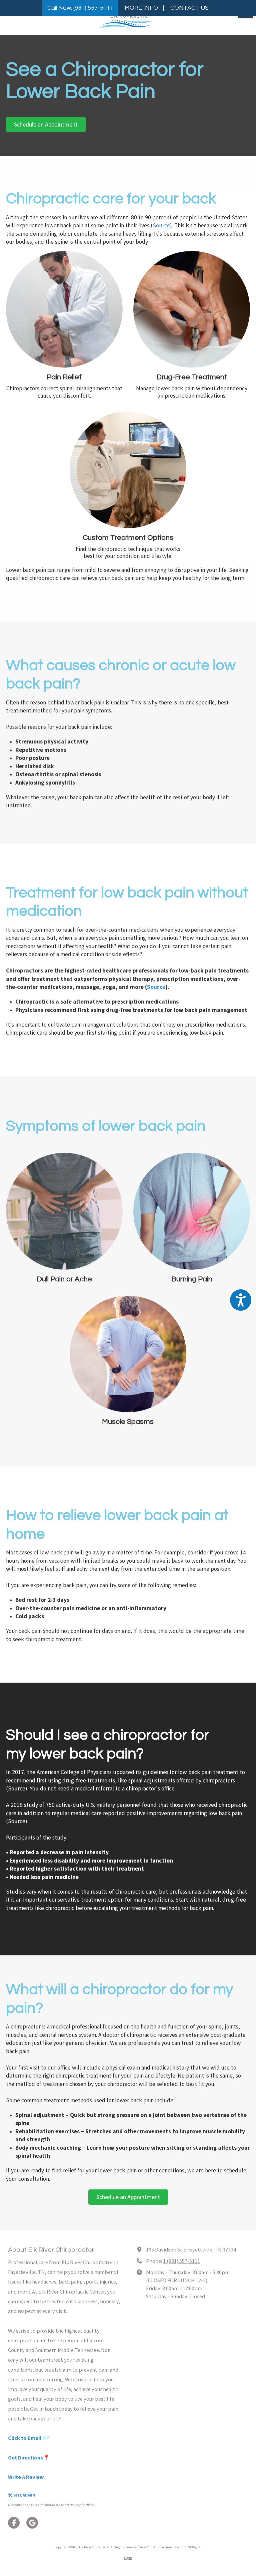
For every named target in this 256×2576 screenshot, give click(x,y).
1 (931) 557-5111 (181, 2261)
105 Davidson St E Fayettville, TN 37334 (191, 2249)
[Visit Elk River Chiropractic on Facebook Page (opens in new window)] (14, 2523)
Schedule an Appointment (46, 124)
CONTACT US (189, 8)
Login (128, 2558)
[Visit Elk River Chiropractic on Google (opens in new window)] (32, 2523)
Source (161, 225)
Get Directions (25, 2457)
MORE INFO (141, 8)
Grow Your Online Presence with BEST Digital (170, 2547)
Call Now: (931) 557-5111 (80, 8)
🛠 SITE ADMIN (21, 2495)
